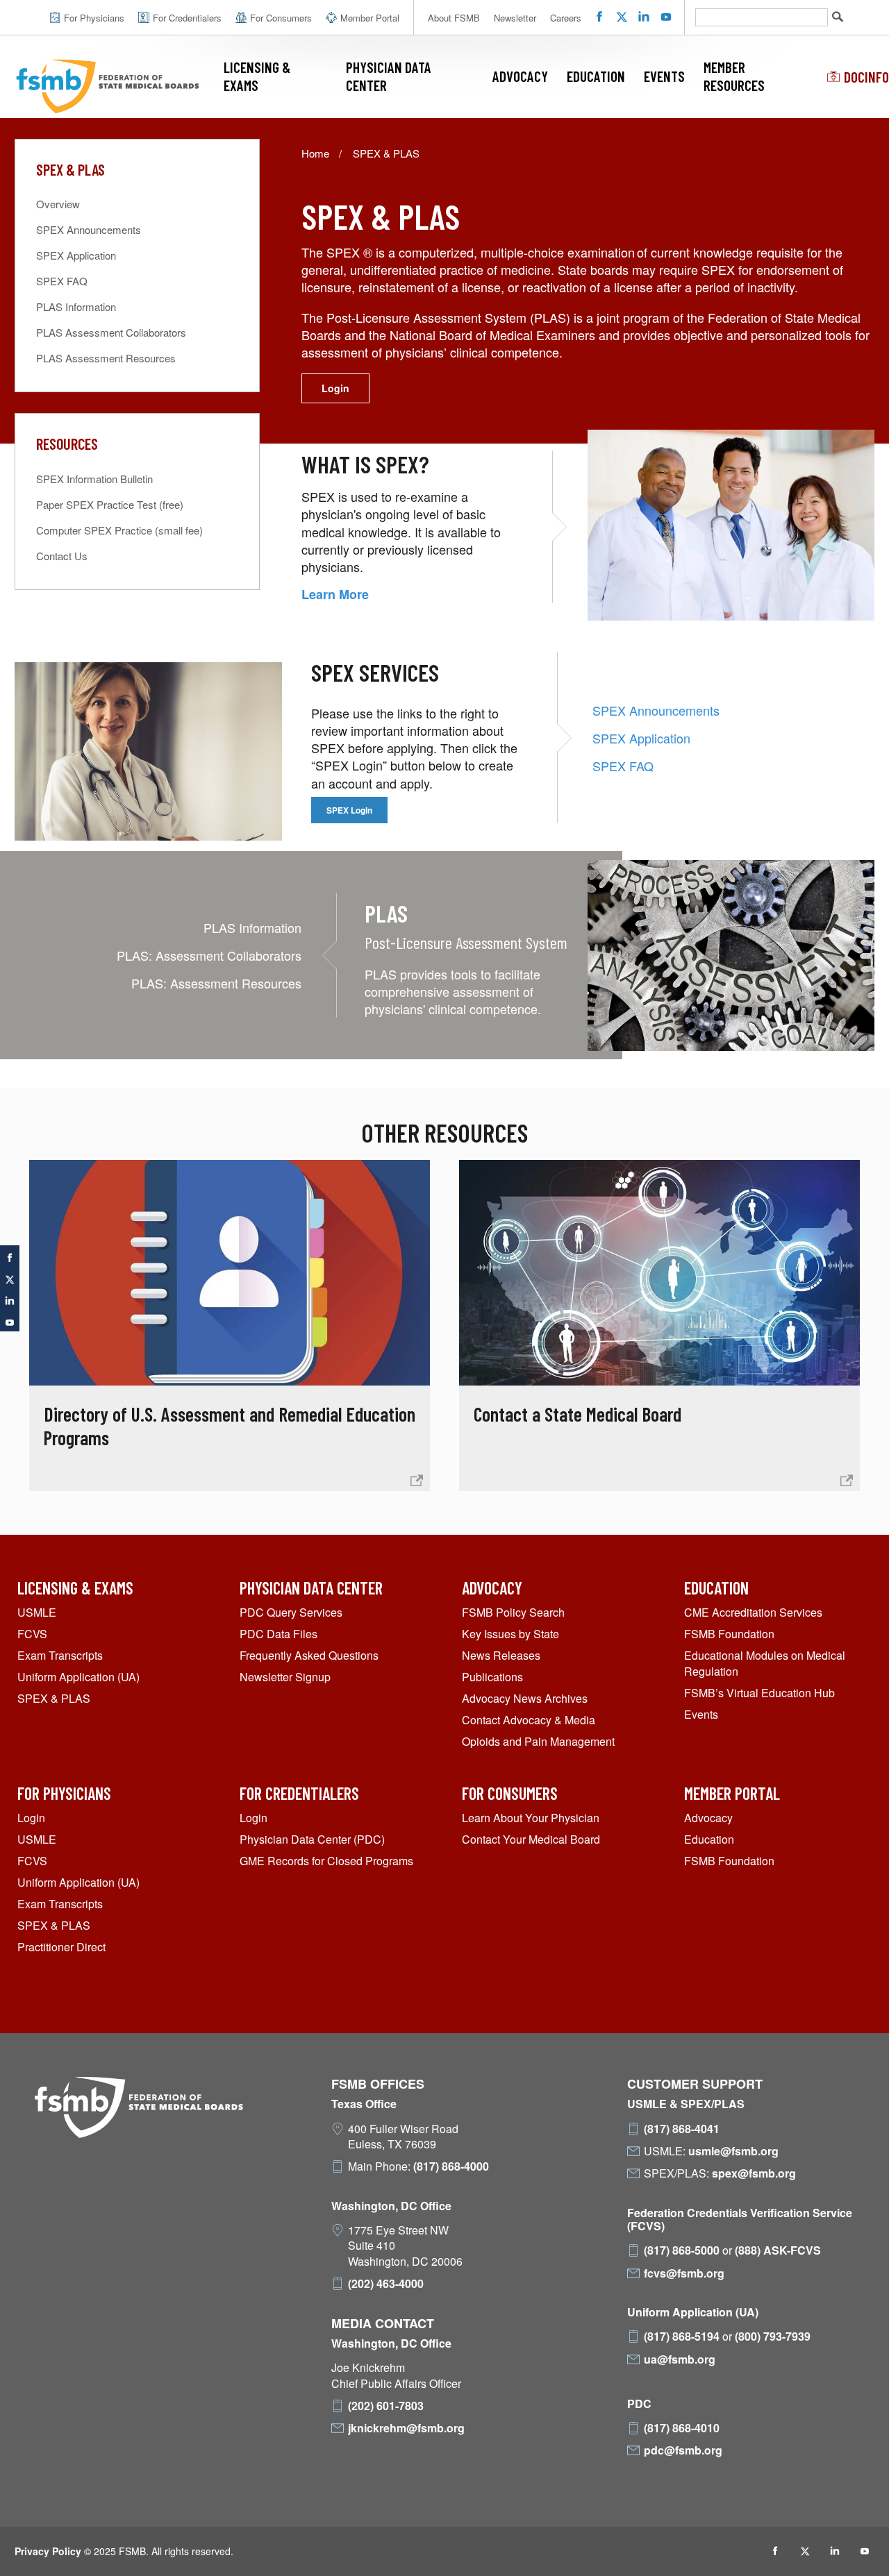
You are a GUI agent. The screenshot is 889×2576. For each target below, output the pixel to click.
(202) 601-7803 (386, 2406)
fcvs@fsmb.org (684, 2273)
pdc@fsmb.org (683, 2450)
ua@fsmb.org (680, 2359)
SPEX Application (641, 738)
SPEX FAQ (623, 766)
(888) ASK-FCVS (778, 2250)
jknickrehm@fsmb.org (406, 2428)
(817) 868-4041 (682, 2129)
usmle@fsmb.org (733, 2151)
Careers (566, 18)
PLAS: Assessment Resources (216, 983)
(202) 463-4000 (386, 2284)
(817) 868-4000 (451, 2166)
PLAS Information (252, 927)
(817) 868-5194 (682, 2337)
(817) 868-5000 (682, 2250)
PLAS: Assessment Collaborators (209, 955)
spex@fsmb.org (754, 2173)
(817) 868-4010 (682, 2428)
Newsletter (515, 18)
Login (335, 388)
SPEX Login (349, 810)
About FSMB (454, 18)
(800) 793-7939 (773, 2337)
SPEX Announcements (656, 710)
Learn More (335, 594)
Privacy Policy (48, 2551)
